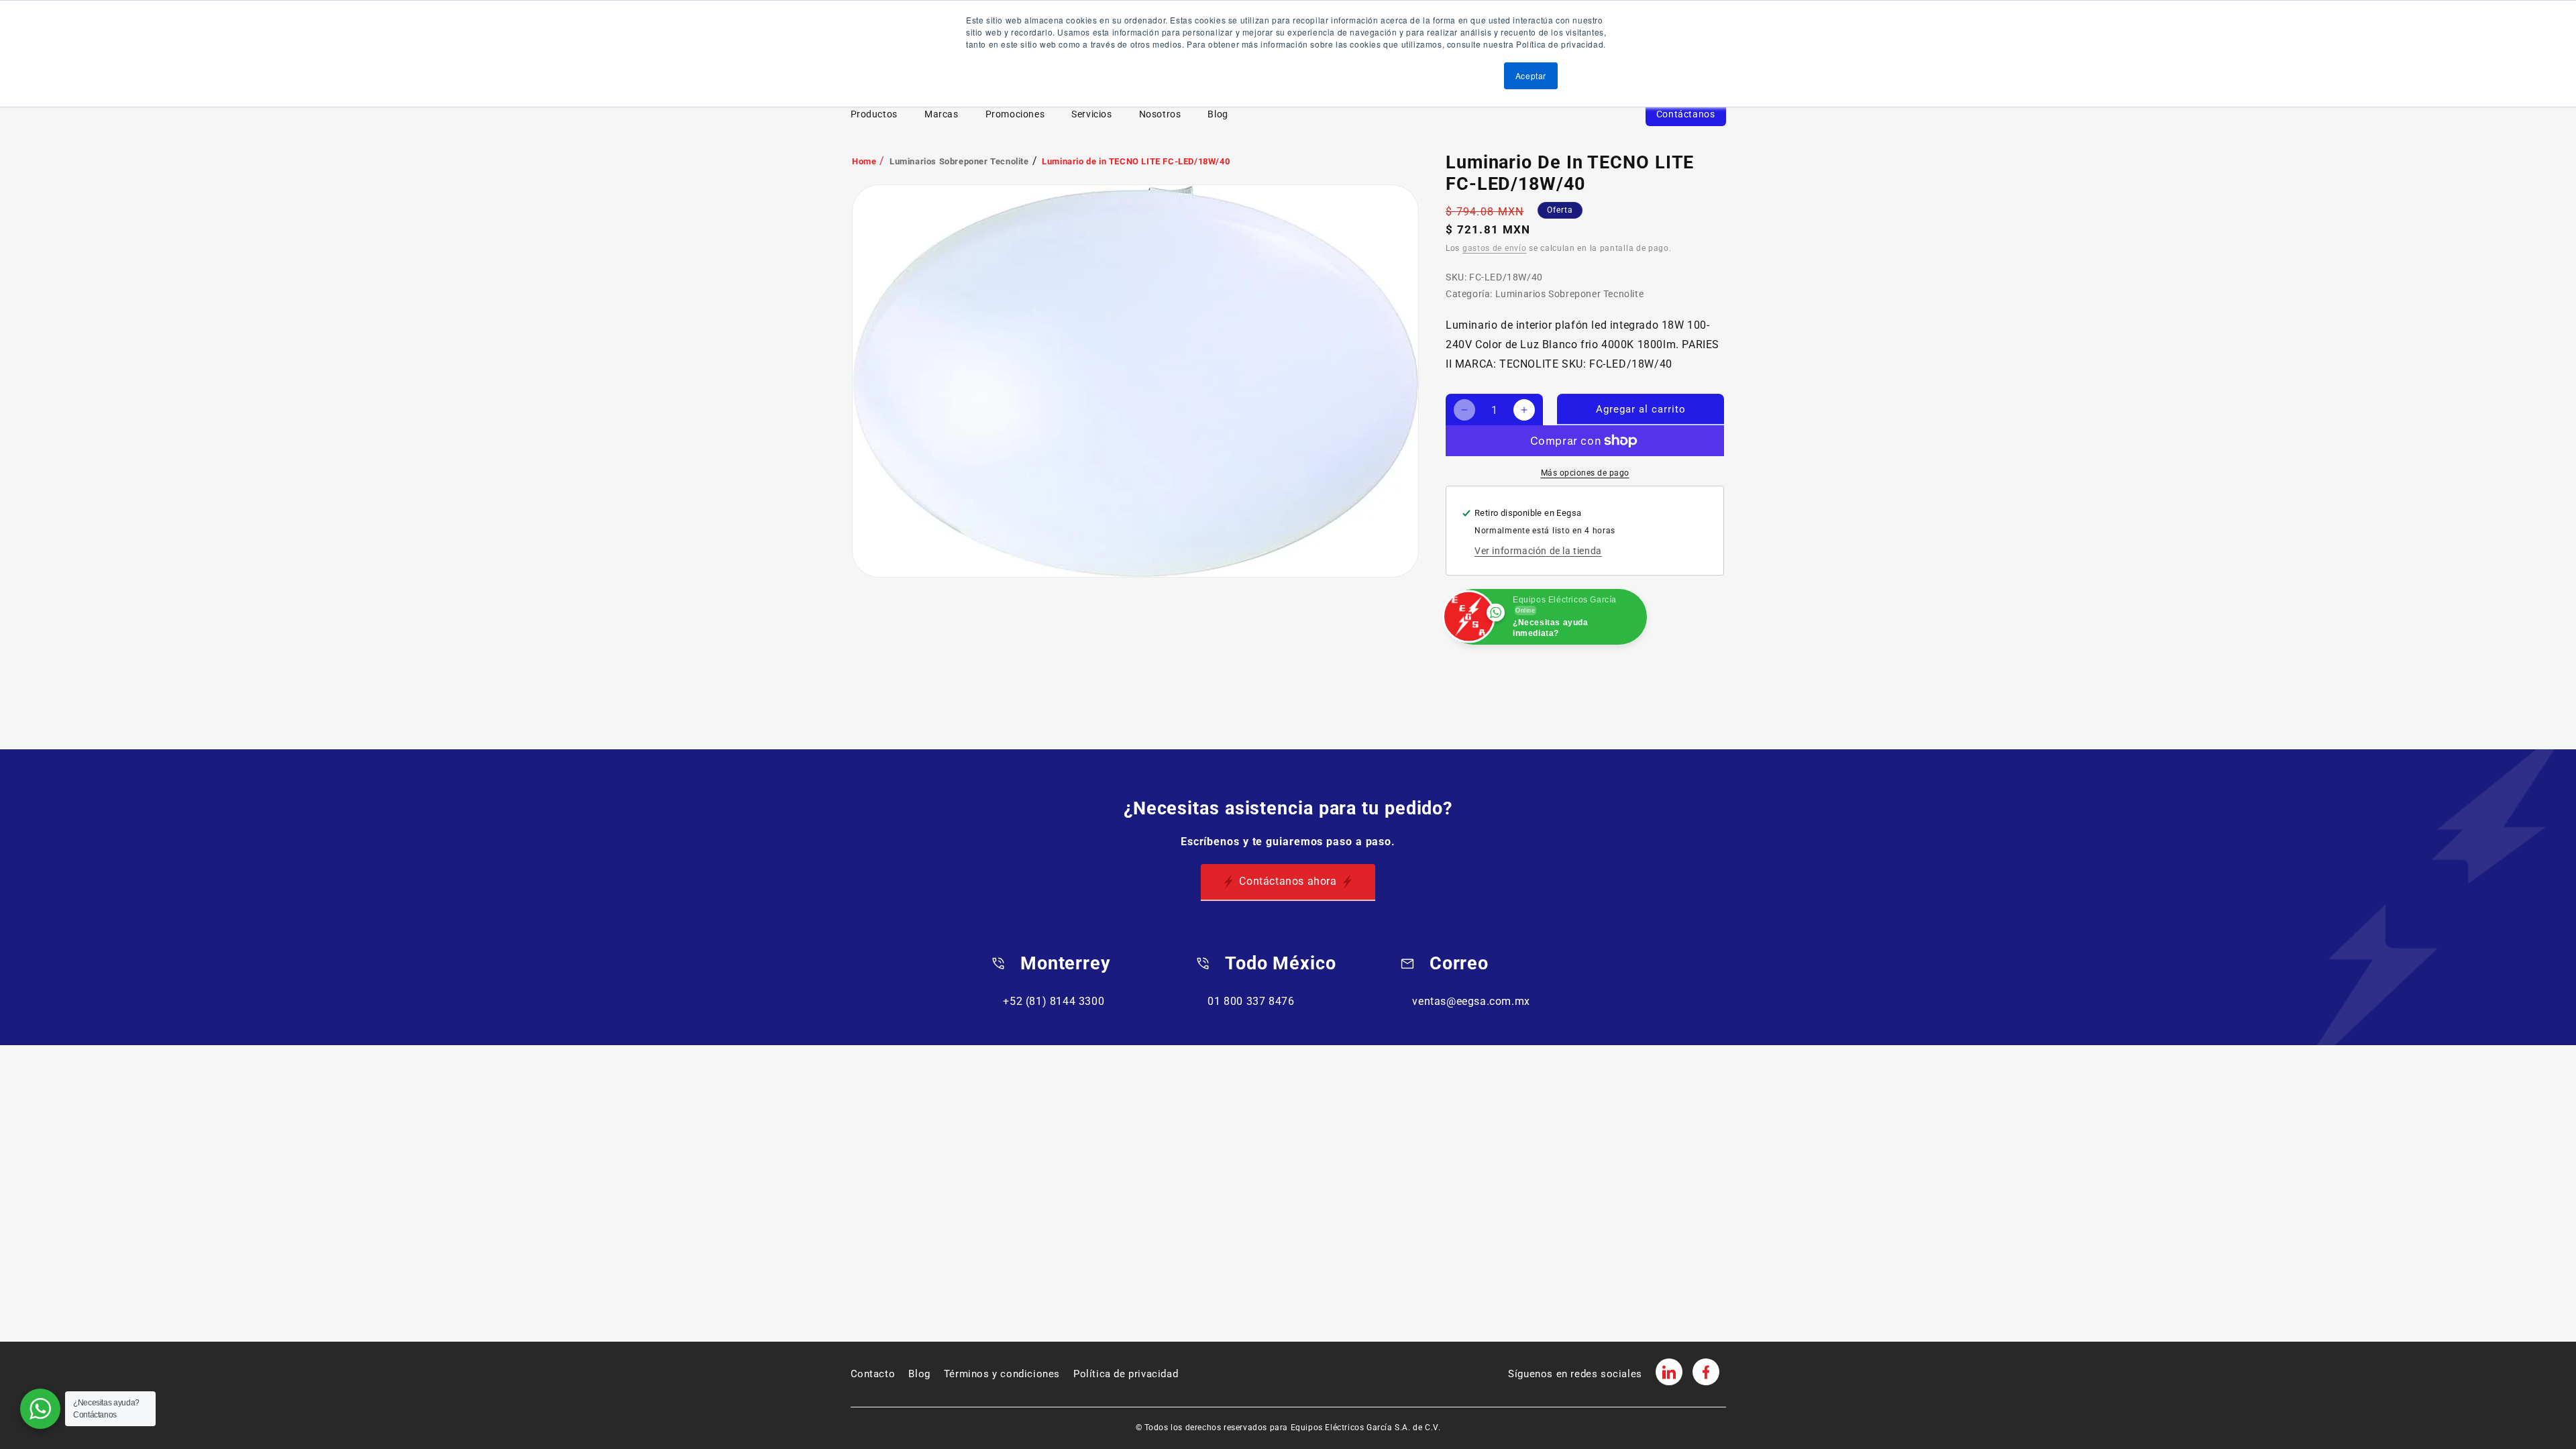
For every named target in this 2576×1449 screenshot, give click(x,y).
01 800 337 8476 (1251, 1001)
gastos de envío (1495, 248)
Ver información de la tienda (1538, 551)
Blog (1218, 114)
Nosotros (1160, 114)
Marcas (942, 114)
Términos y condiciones (1002, 1374)
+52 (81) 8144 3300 (1054, 1001)
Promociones (1015, 114)
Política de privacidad (1126, 1374)
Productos (874, 114)
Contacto (873, 1374)
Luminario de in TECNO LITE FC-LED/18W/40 (1136, 161)
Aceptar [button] (1531, 75)
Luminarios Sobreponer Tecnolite (959, 161)
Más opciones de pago (1585, 473)
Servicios (1091, 114)
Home (864, 161)
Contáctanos (1686, 114)
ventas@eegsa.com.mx (1471, 1001)
